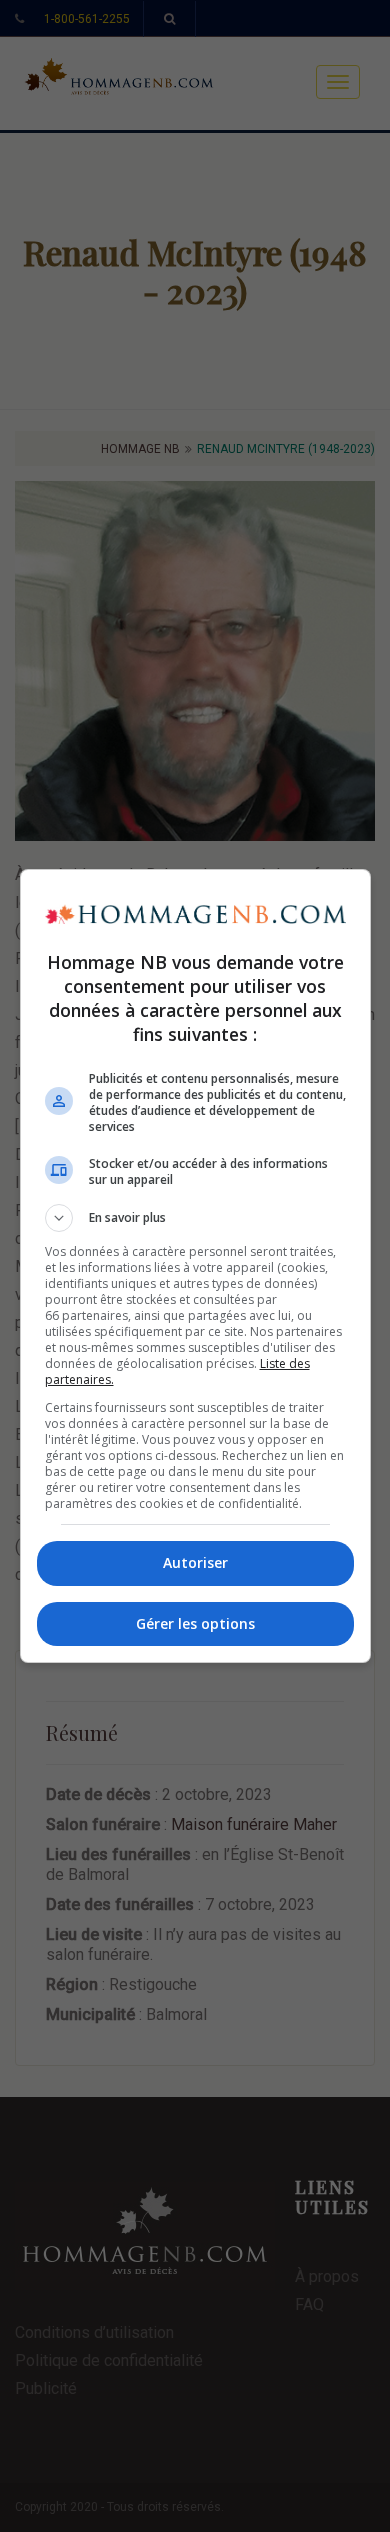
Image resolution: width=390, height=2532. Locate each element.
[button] (195, 1218)
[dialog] (195, 1266)
